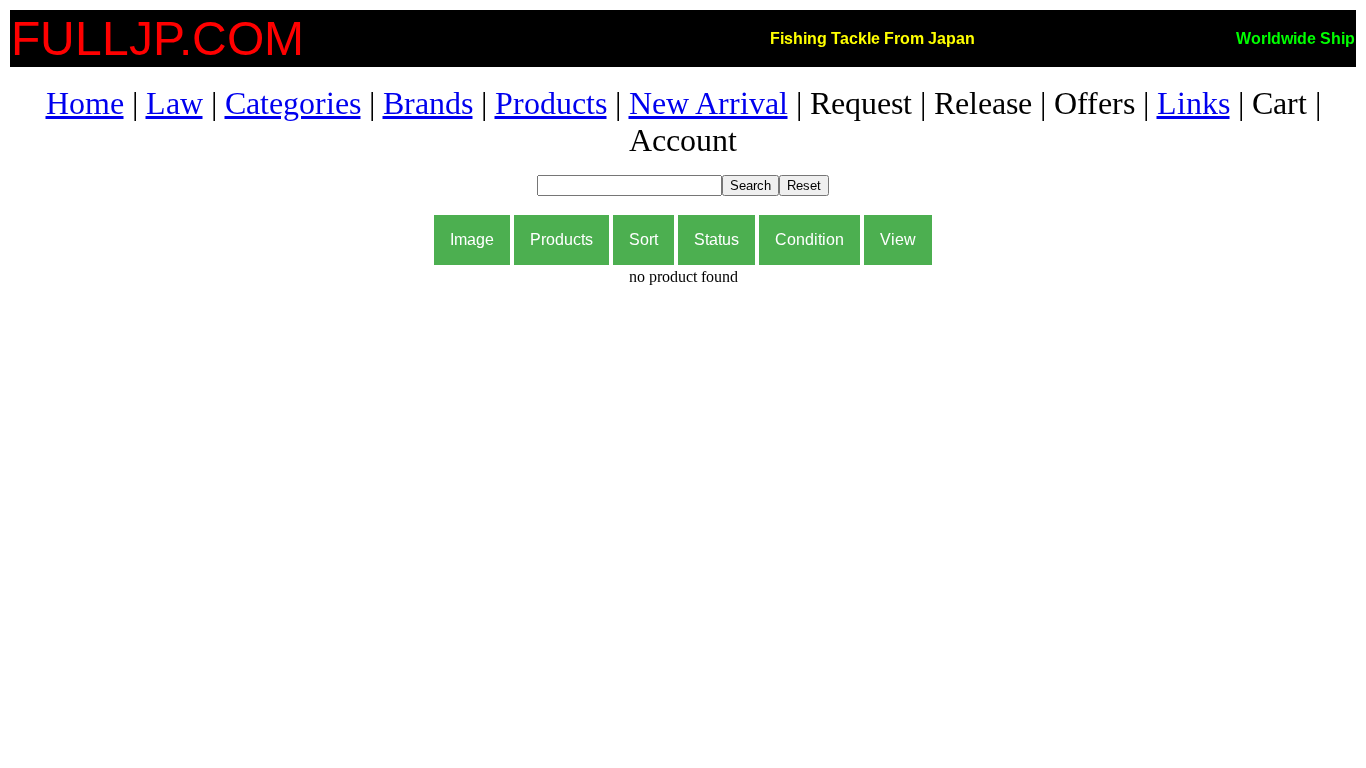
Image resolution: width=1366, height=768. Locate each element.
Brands (428, 103)
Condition (809, 239)
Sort (643, 239)
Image (472, 239)
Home (85, 103)
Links (1193, 103)
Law (174, 103)
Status (716, 239)
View (898, 239)
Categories (293, 103)
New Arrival (708, 103)
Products (551, 103)
